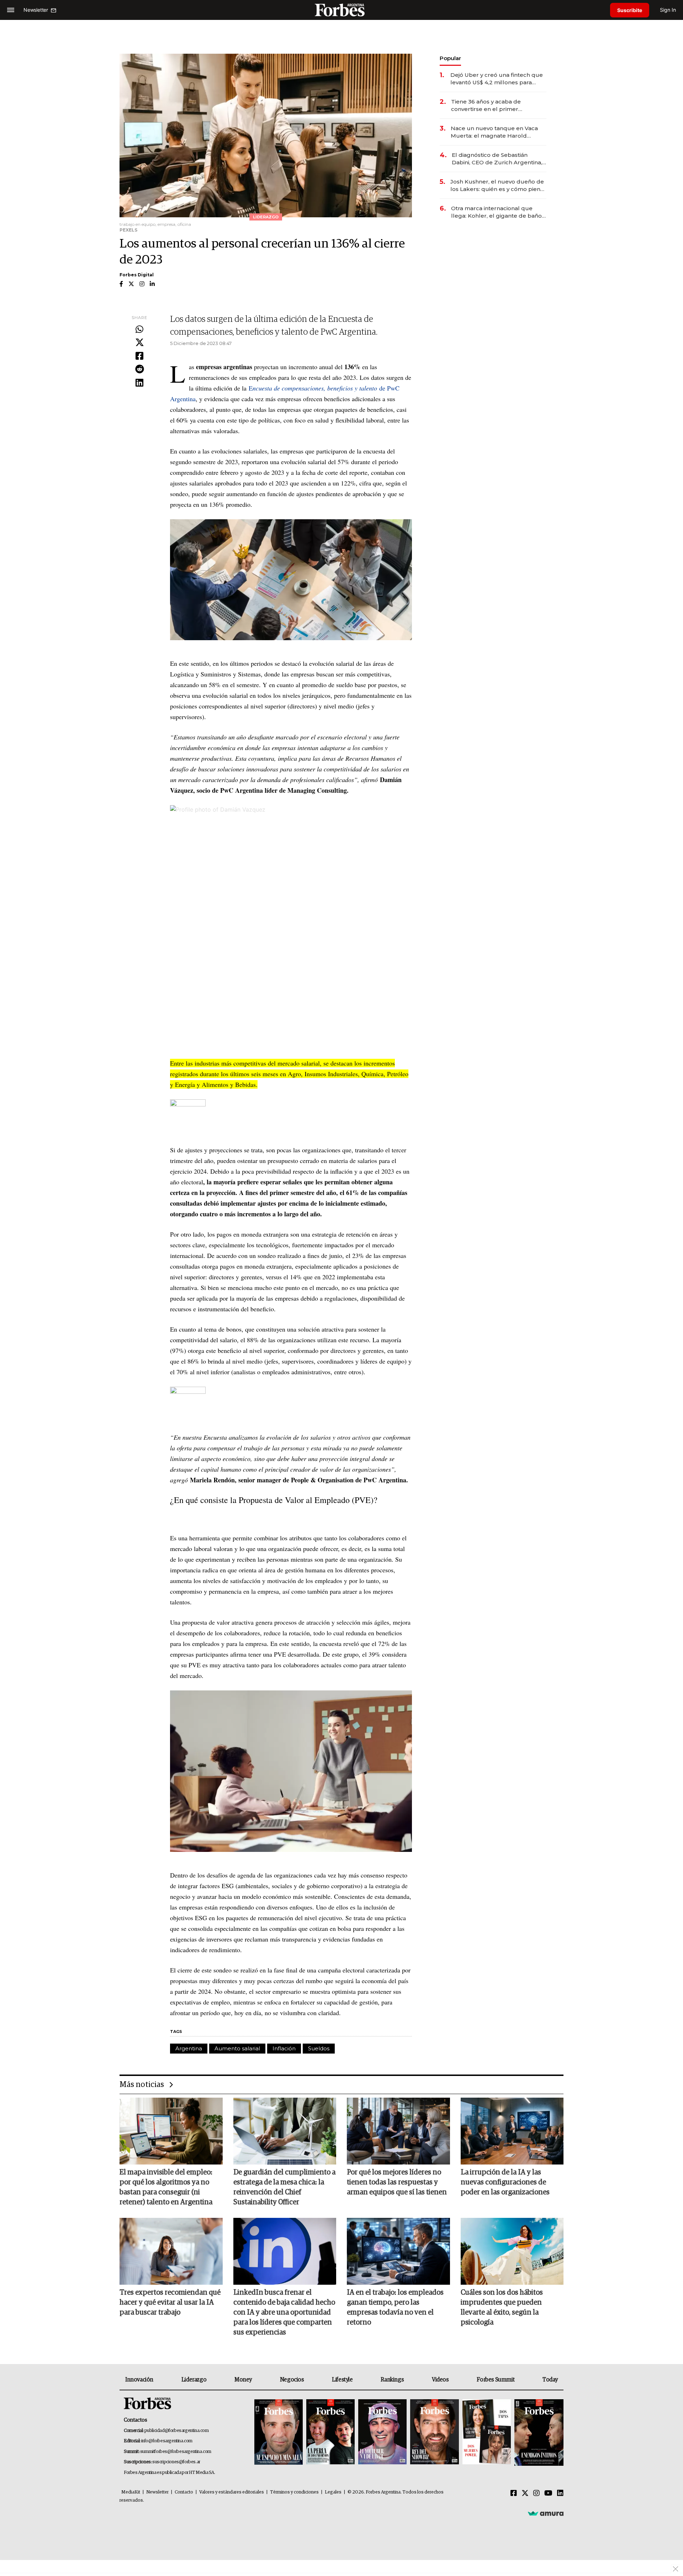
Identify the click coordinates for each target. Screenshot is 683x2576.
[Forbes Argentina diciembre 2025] (434, 2432)
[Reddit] (139, 370)
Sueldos (319, 2048)
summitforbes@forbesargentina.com (176, 2452)
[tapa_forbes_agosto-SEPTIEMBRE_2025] (538, 2432)
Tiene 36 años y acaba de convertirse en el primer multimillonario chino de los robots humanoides (490, 105)
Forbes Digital (137, 275)
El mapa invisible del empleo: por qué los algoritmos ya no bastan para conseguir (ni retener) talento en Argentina (166, 2187)
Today (550, 2380)
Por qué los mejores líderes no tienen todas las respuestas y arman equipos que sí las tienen (397, 2182)
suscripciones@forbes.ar (176, 2462)
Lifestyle (342, 2380)
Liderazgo (194, 2380)
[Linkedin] (139, 383)
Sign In (668, 10)
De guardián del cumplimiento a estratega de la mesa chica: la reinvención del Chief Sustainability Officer (284, 2187)
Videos (440, 2380)
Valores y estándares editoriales (232, 2492)
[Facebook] (139, 356)
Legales (333, 2492)
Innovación (139, 2380)
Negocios (292, 2380)
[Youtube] (548, 2493)
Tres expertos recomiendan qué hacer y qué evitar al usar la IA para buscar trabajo (170, 2303)
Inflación (284, 2048)
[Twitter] (139, 343)
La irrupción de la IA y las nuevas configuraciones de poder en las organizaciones (505, 2182)
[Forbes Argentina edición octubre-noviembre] (487, 2432)
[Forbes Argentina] (341, 10)
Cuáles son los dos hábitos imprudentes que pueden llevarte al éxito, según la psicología (502, 2307)
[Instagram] (536, 2493)
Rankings (392, 2380)
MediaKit (131, 2492)
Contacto (184, 2492)
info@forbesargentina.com (167, 2441)
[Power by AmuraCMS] (546, 2513)
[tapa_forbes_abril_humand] (330, 2432)
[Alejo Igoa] (382, 2432)
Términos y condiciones (294, 2492)
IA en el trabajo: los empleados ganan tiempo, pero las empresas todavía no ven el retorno (395, 2307)
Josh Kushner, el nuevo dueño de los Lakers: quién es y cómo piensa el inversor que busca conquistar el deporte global (498, 185)
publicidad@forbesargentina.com (177, 2431)
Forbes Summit (496, 2380)
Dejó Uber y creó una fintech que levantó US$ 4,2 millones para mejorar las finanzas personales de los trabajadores (497, 79)
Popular (450, 58)
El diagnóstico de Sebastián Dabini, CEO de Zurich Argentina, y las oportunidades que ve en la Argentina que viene (499, 159)
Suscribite (630, 10)
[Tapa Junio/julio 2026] (279, 2432)
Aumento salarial (237, 2048)
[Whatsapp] (139, 330)
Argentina (189, 2048)
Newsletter (157, 2492)
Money (243, 2380)
